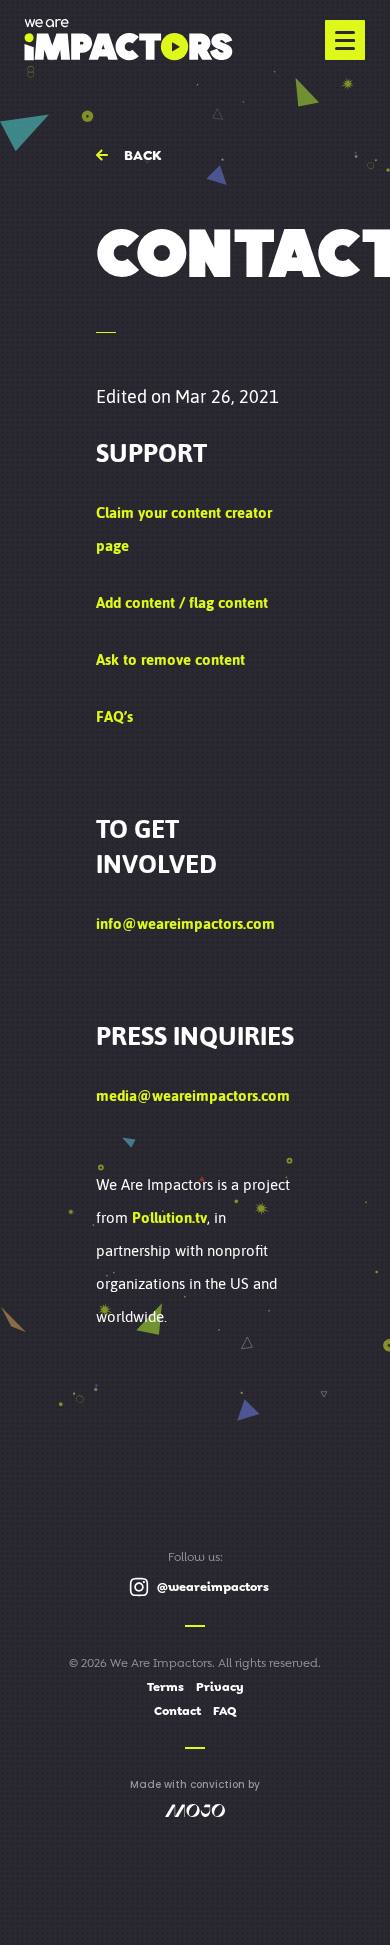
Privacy (220, 1687)
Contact (177, 1711)
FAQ (224, 1711)
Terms (165, 1687)
